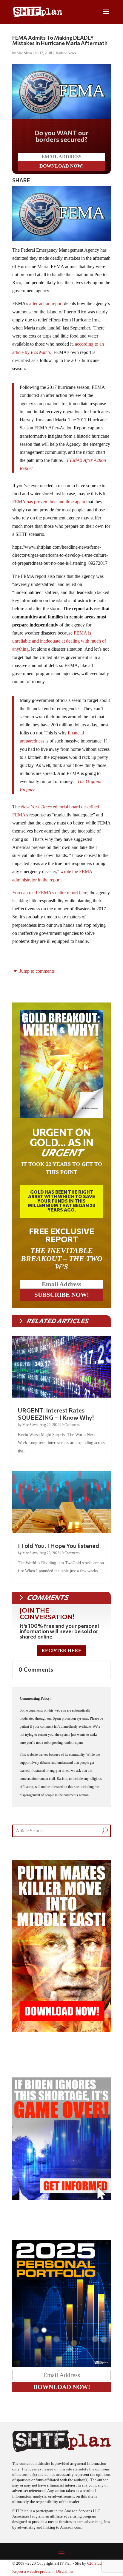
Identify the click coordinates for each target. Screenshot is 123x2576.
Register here (61, 1651)
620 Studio (96, 2563)
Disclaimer (65, 2572)
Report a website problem (33, 2572)
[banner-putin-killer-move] (61, 2030)
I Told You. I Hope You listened (59, 1545)
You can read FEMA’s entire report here (50, 893)
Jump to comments (36, 971)
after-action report (46, 303)
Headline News (65, 53)
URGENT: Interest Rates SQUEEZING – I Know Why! (56, 1414)
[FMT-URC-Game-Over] (61, 2198)
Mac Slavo (24, 53)
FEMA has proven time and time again (49, 502)
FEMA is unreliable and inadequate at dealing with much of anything (59, 641)
